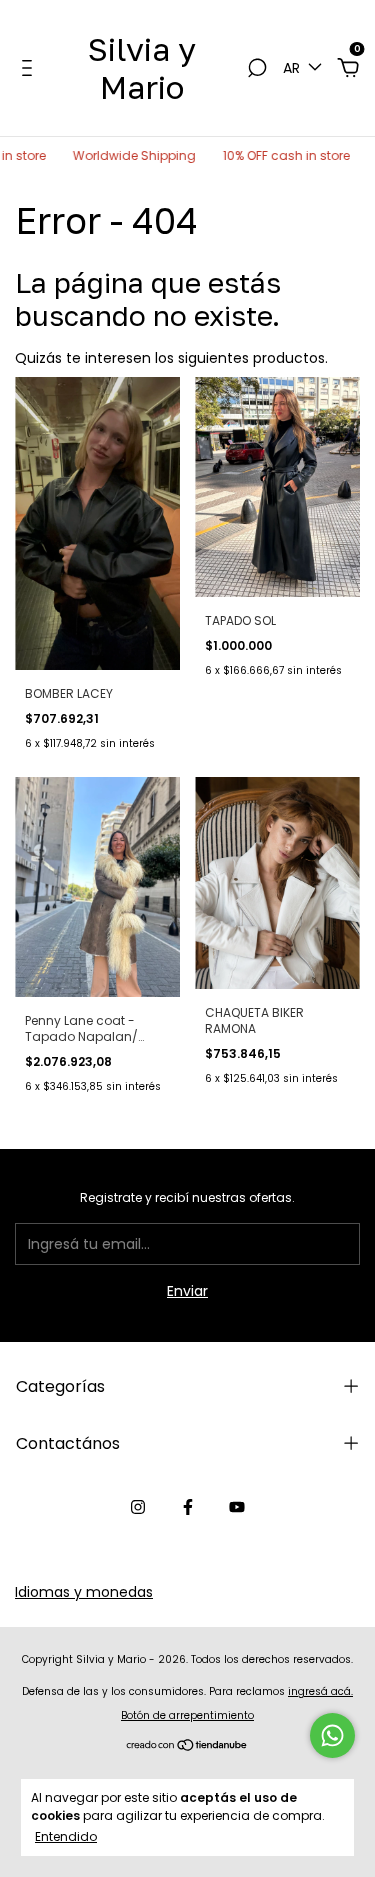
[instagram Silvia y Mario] (138, 1507)
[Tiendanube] (187, 1747)
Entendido (66, 1836)
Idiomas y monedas (84, 1592)
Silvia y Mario (142, 68)
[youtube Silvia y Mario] (237, 1507)
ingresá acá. (320, 1691)
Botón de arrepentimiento (187, 1715)
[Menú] (30, 69)
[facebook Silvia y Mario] (188, 1507)
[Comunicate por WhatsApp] (332, 1735)
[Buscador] (257, 69)
